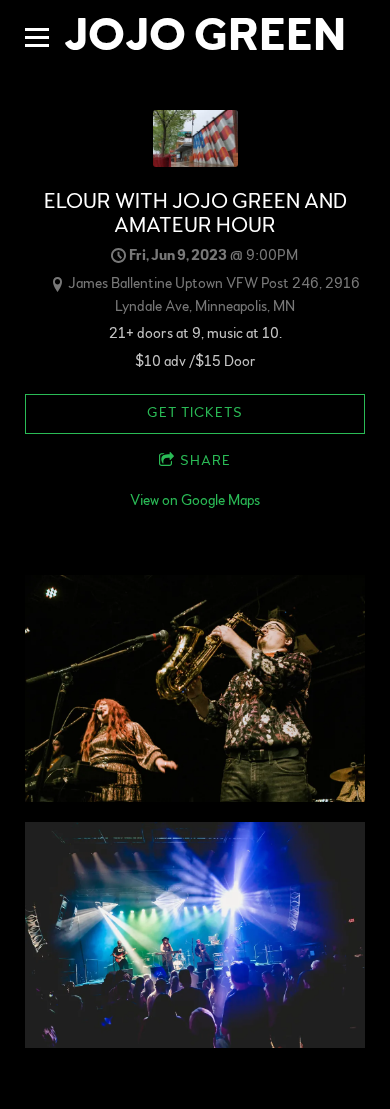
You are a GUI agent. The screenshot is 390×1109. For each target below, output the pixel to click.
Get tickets (195, 413)
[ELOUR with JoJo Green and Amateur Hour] (195, 162)
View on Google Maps (195, 500)
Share (205, 461)
